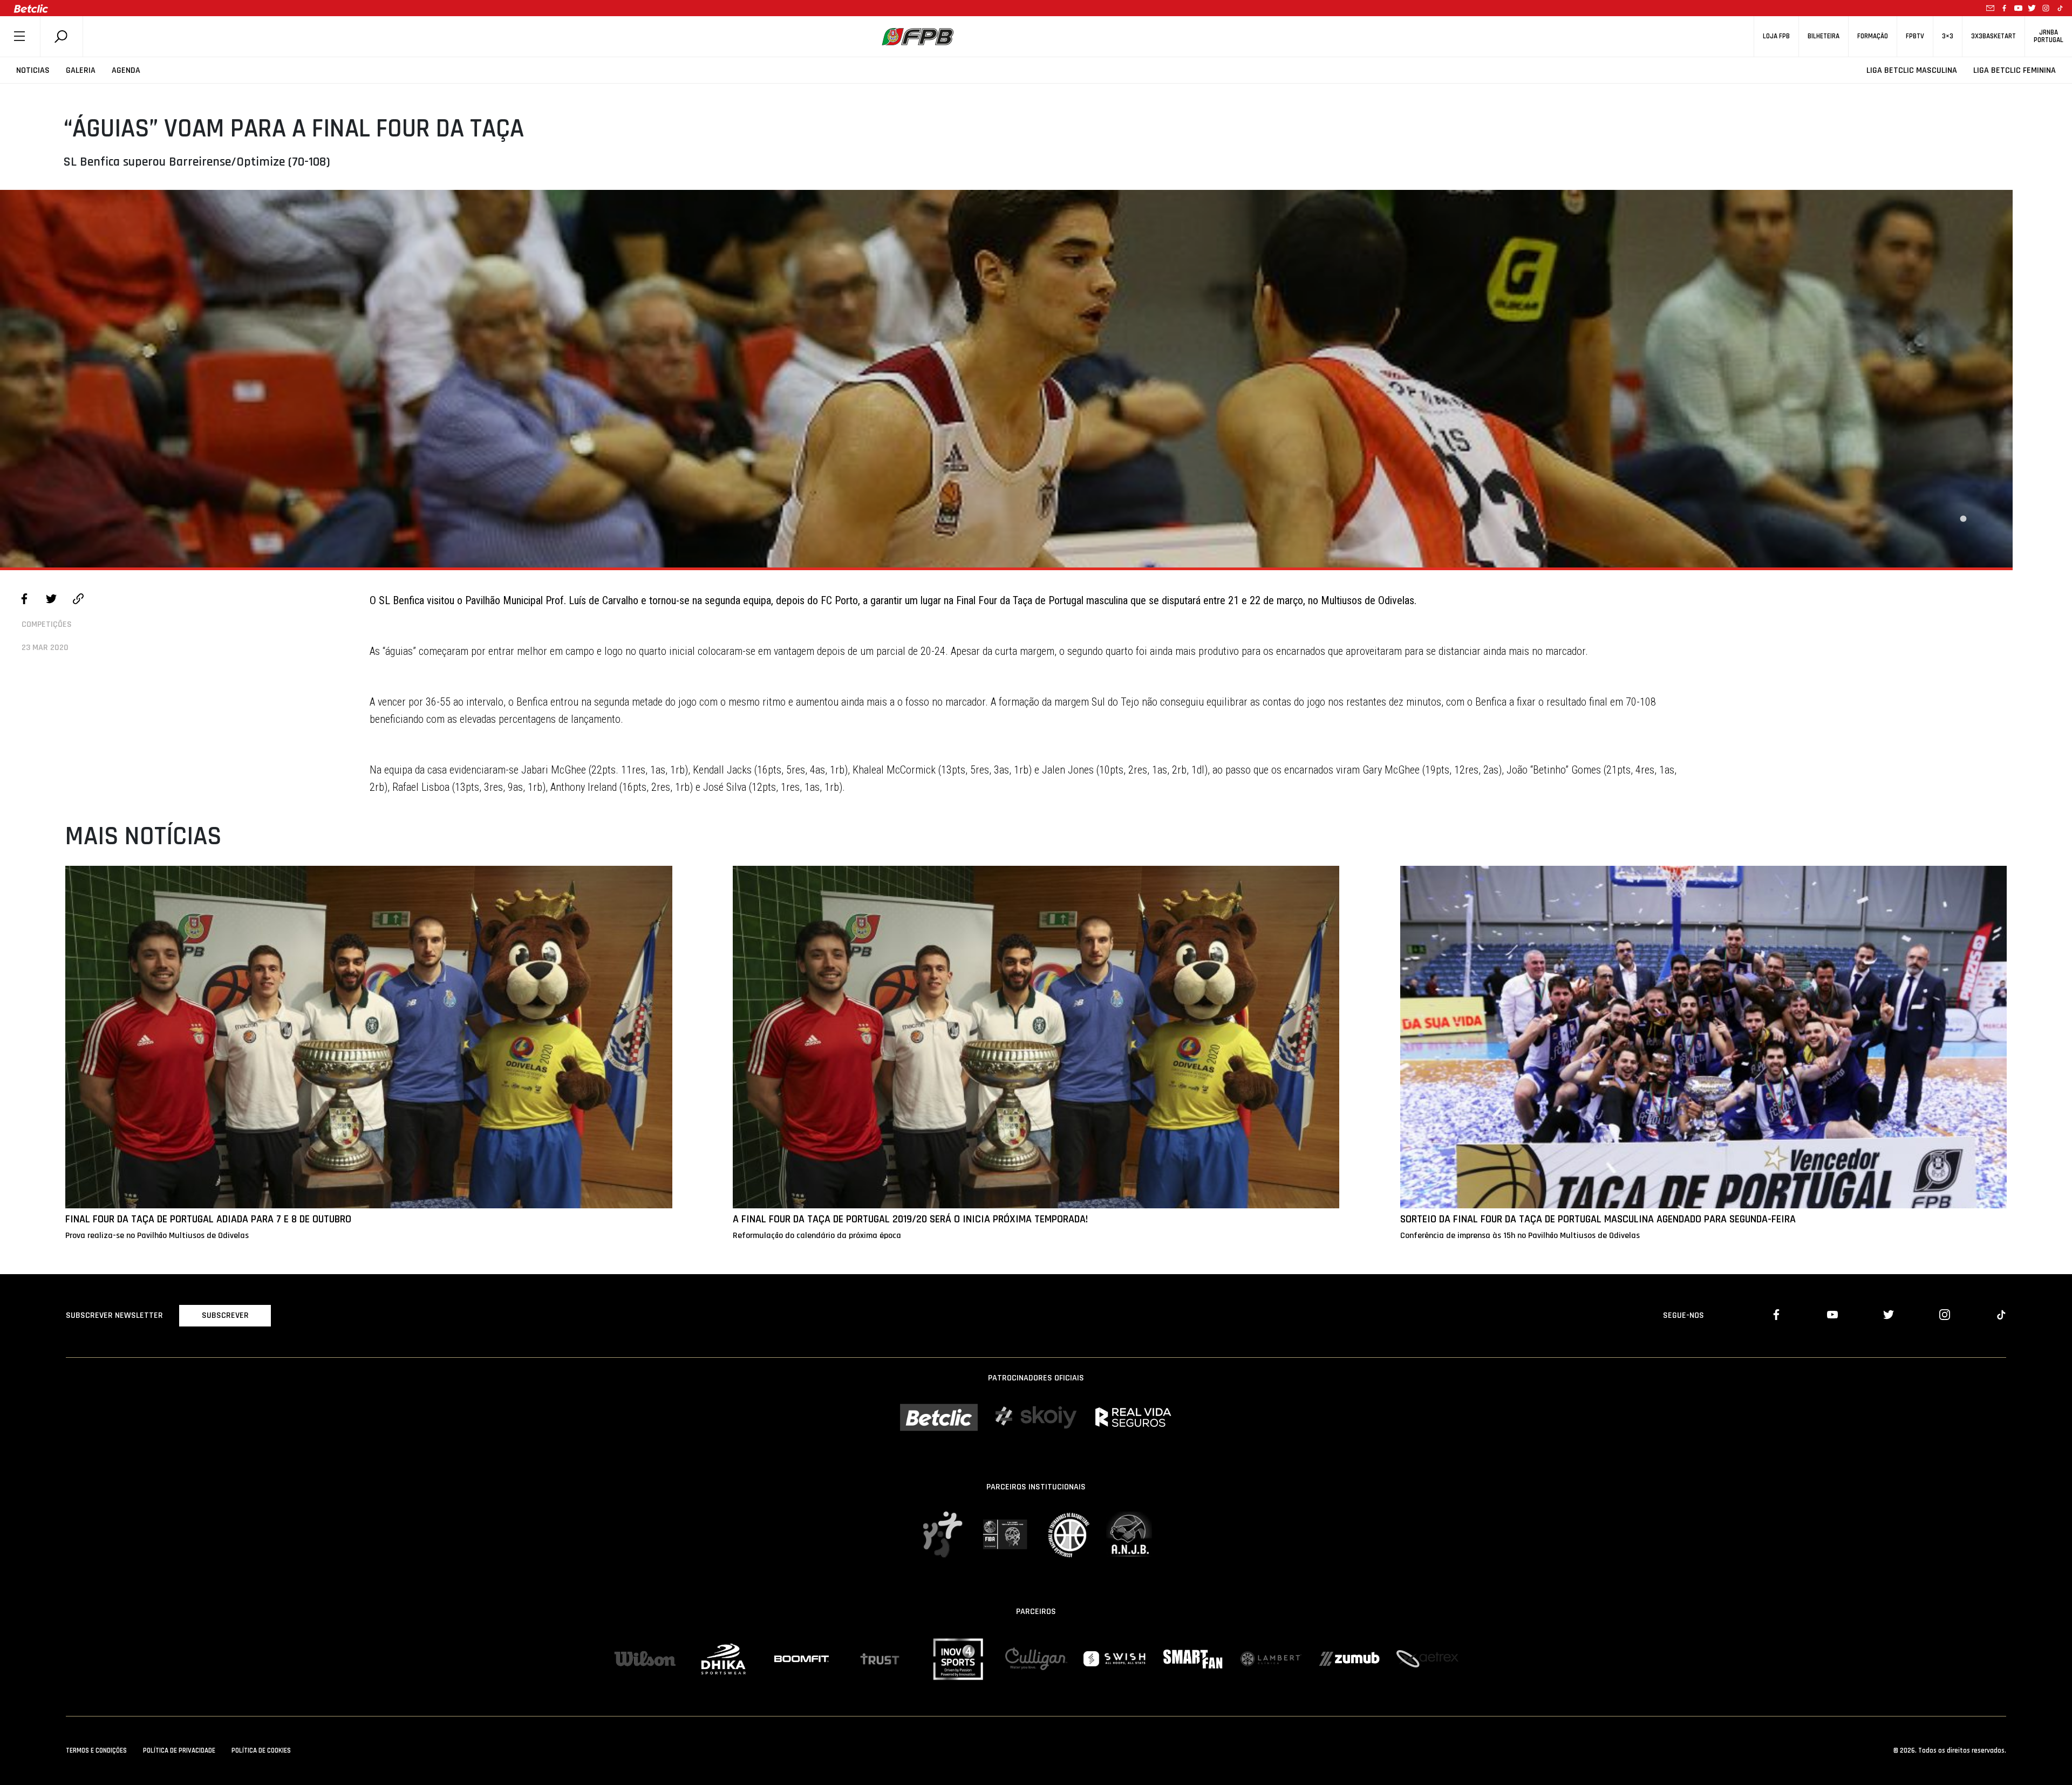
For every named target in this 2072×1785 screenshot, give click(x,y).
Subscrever (225, 1315)
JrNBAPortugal (2049, 36)
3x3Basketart (1993, 36)
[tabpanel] (1006, 379)
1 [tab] (1963, 519)
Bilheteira (1824, 36)
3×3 (1948, 36)
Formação (1873, 36)
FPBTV (1915, 36)
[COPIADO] (78, 600)
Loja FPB (1776, 36)
